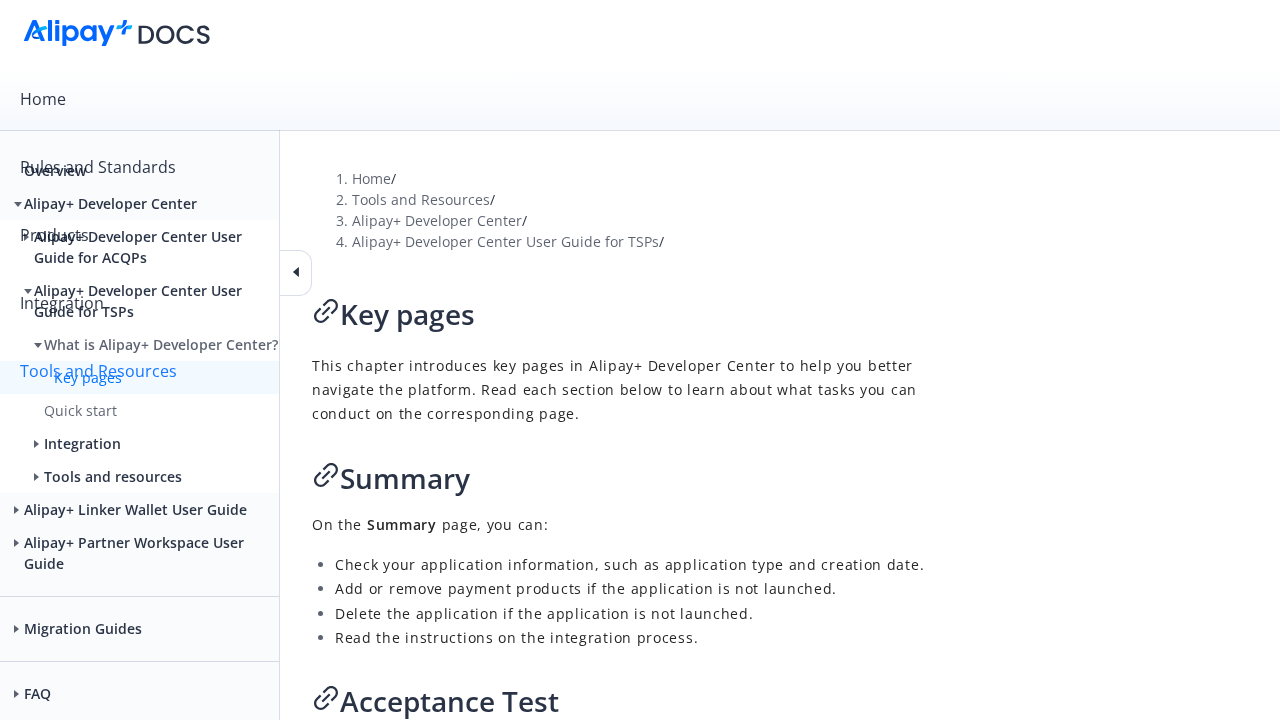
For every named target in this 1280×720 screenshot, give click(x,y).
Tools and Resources (98, 371)
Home (43, 99)
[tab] (640, 99)
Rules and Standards (98, 167)
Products (54, 235)
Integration (62, 303)
